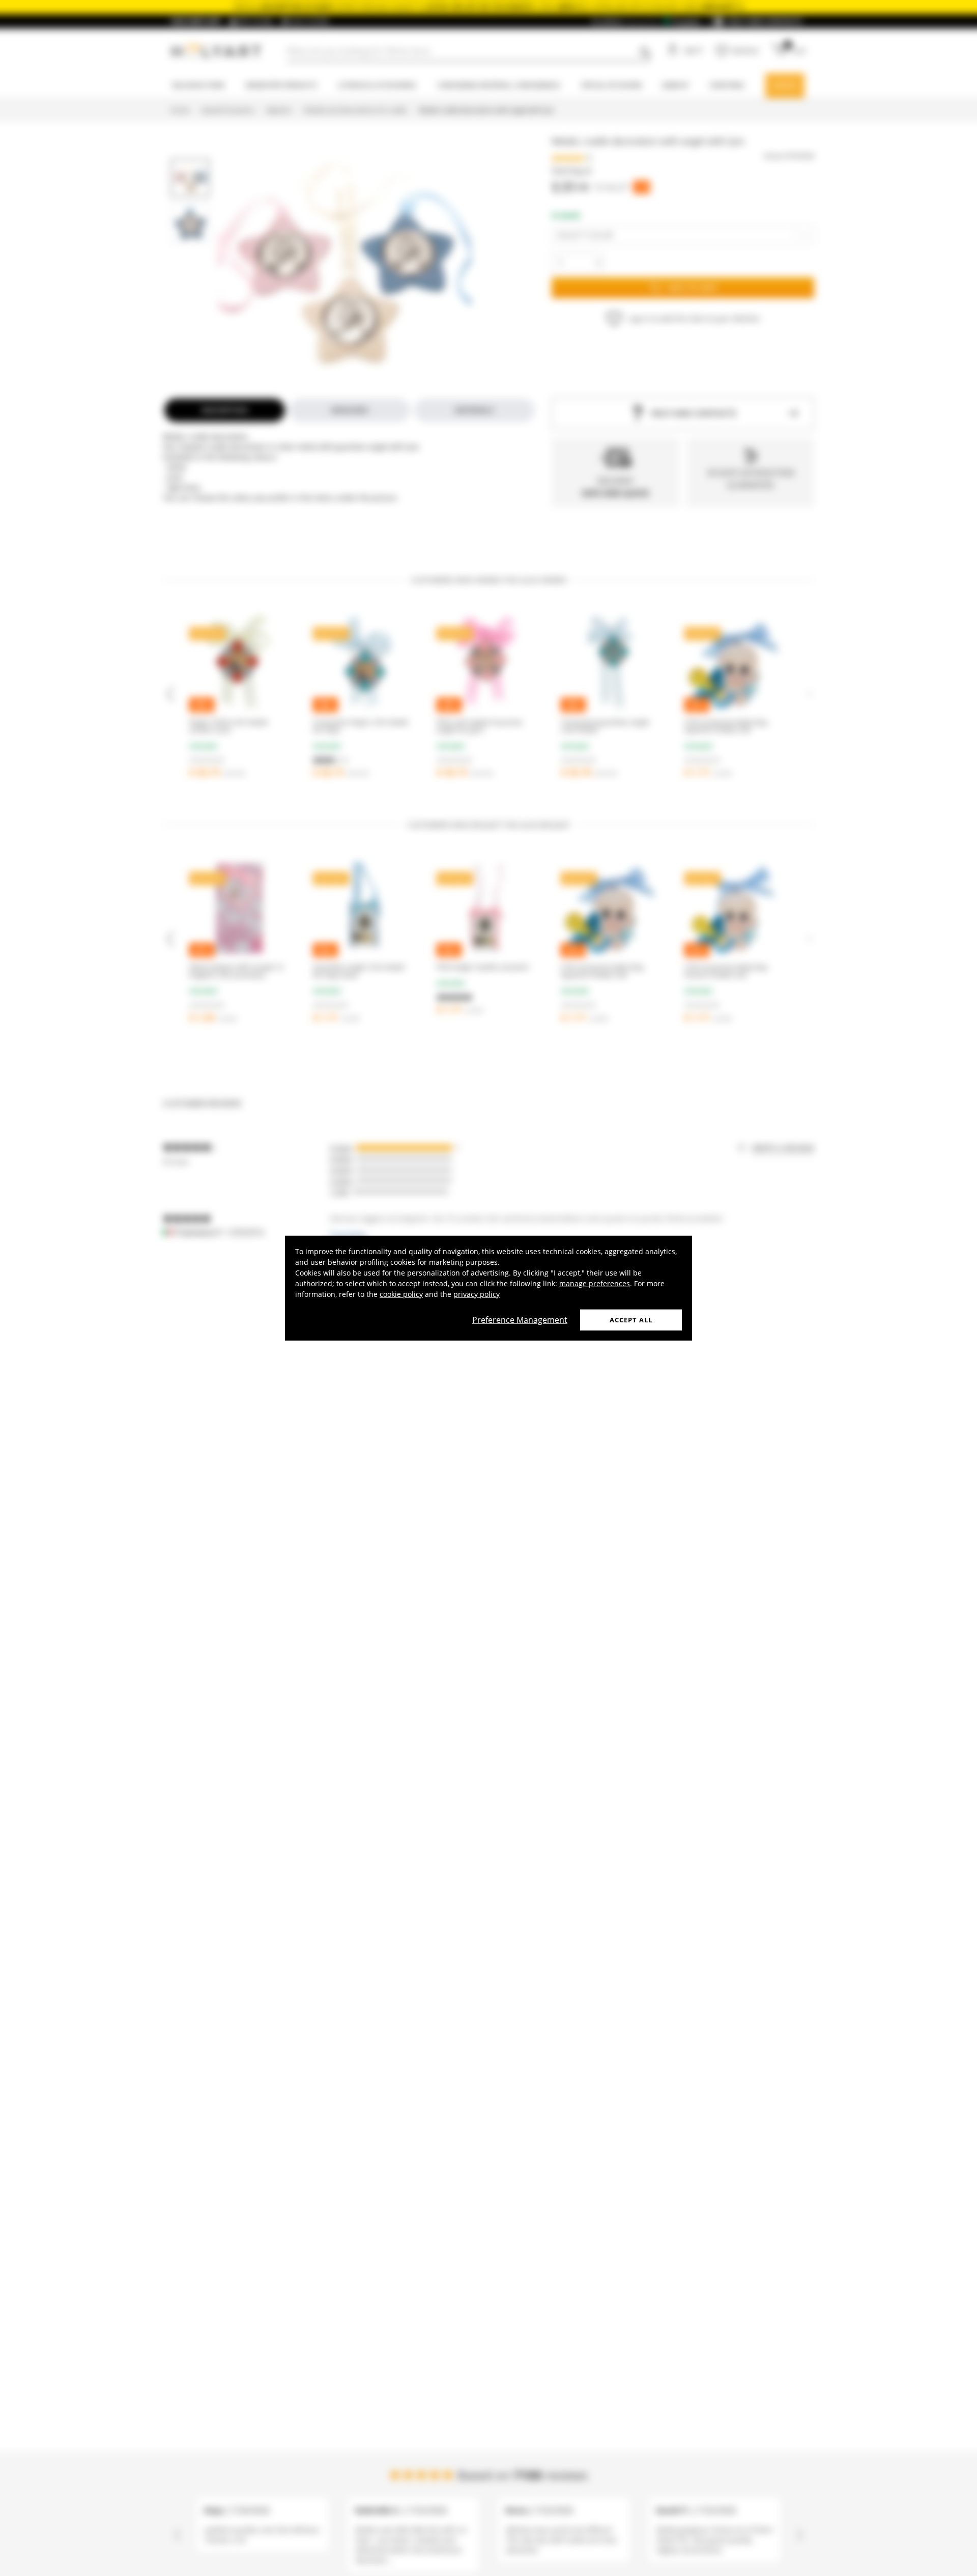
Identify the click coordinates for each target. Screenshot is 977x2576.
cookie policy (401, 1294)
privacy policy (477, 1294)
